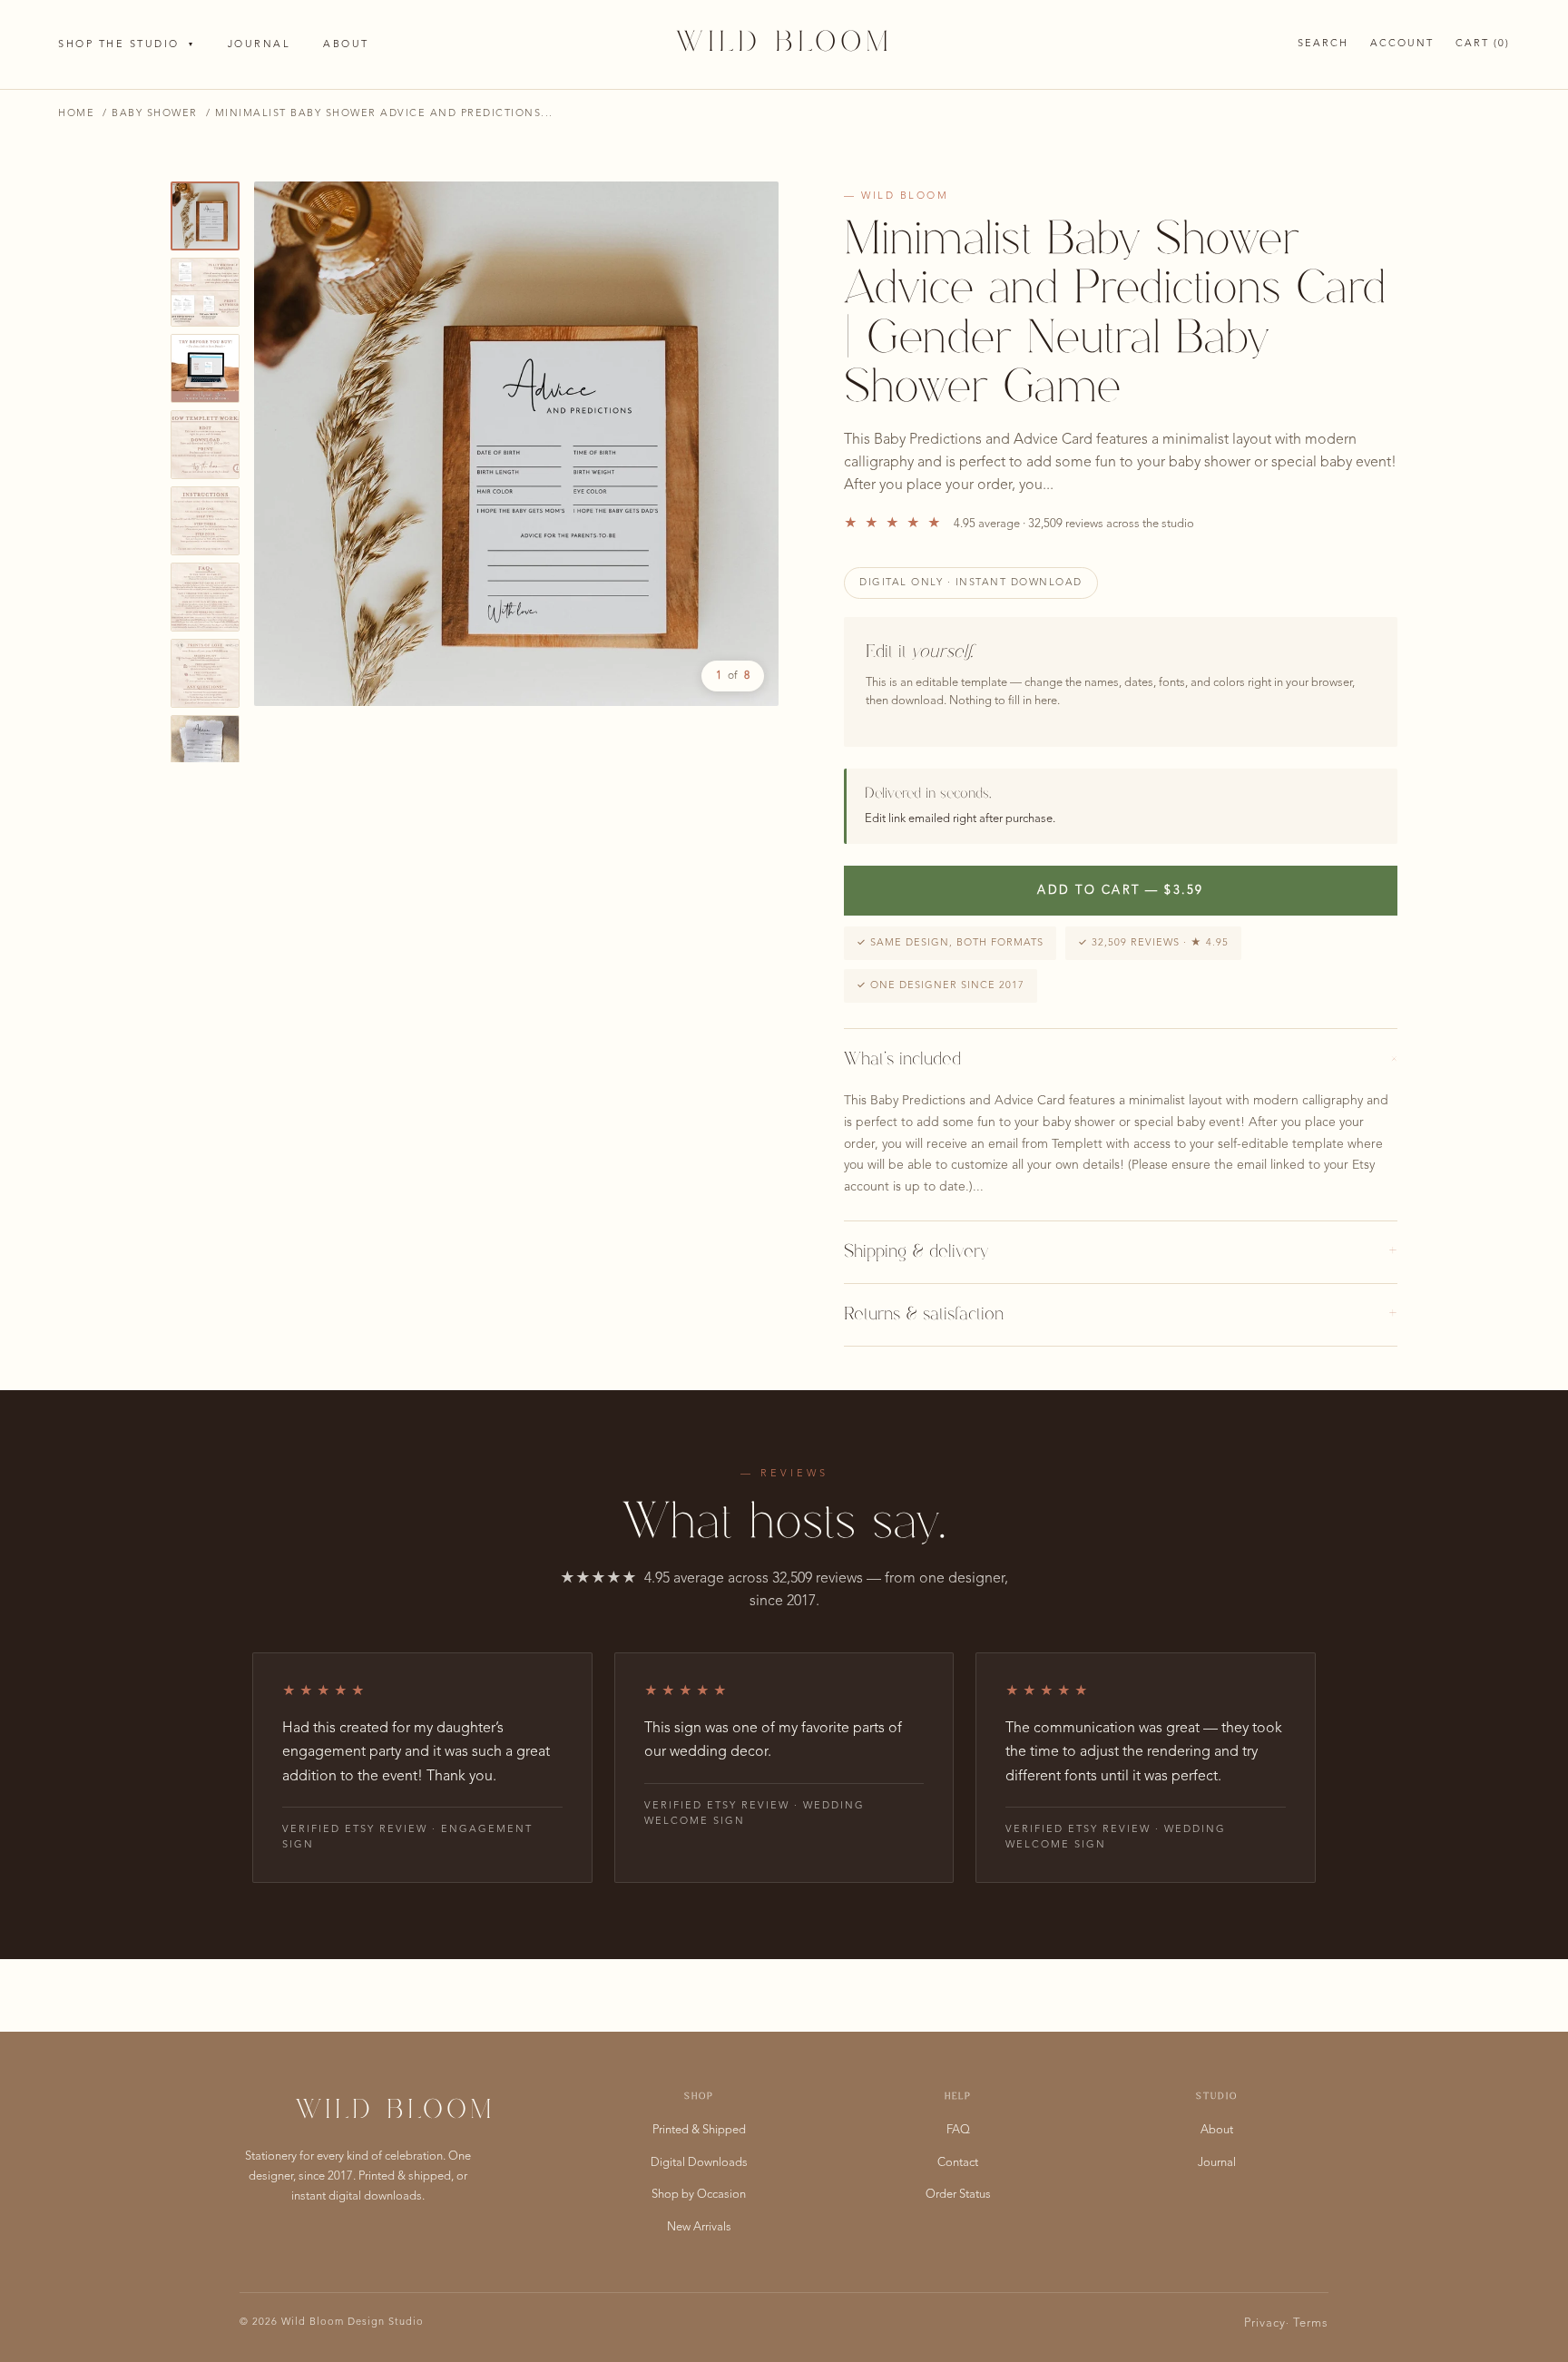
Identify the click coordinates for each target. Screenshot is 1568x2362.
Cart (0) (1483, 44)
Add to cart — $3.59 (1121, 891)
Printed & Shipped (699, 2130)
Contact (958, 2163)
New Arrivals (699, 2227)
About (346, 45)
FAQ (958, 2130)
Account (1402, 44)
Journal (260, 45)
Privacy (1265, 2323)
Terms (1311, 2323)
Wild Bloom (784, 44)
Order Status (958, 2195)
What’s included (1121, 1060)
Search (1323, 44)
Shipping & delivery (1121, 1252)
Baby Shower (155, 114)
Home (76, 114)
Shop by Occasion (699, 2195)
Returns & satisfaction (1121, 1315)
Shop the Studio (127, 45)
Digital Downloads (699, 2163)
